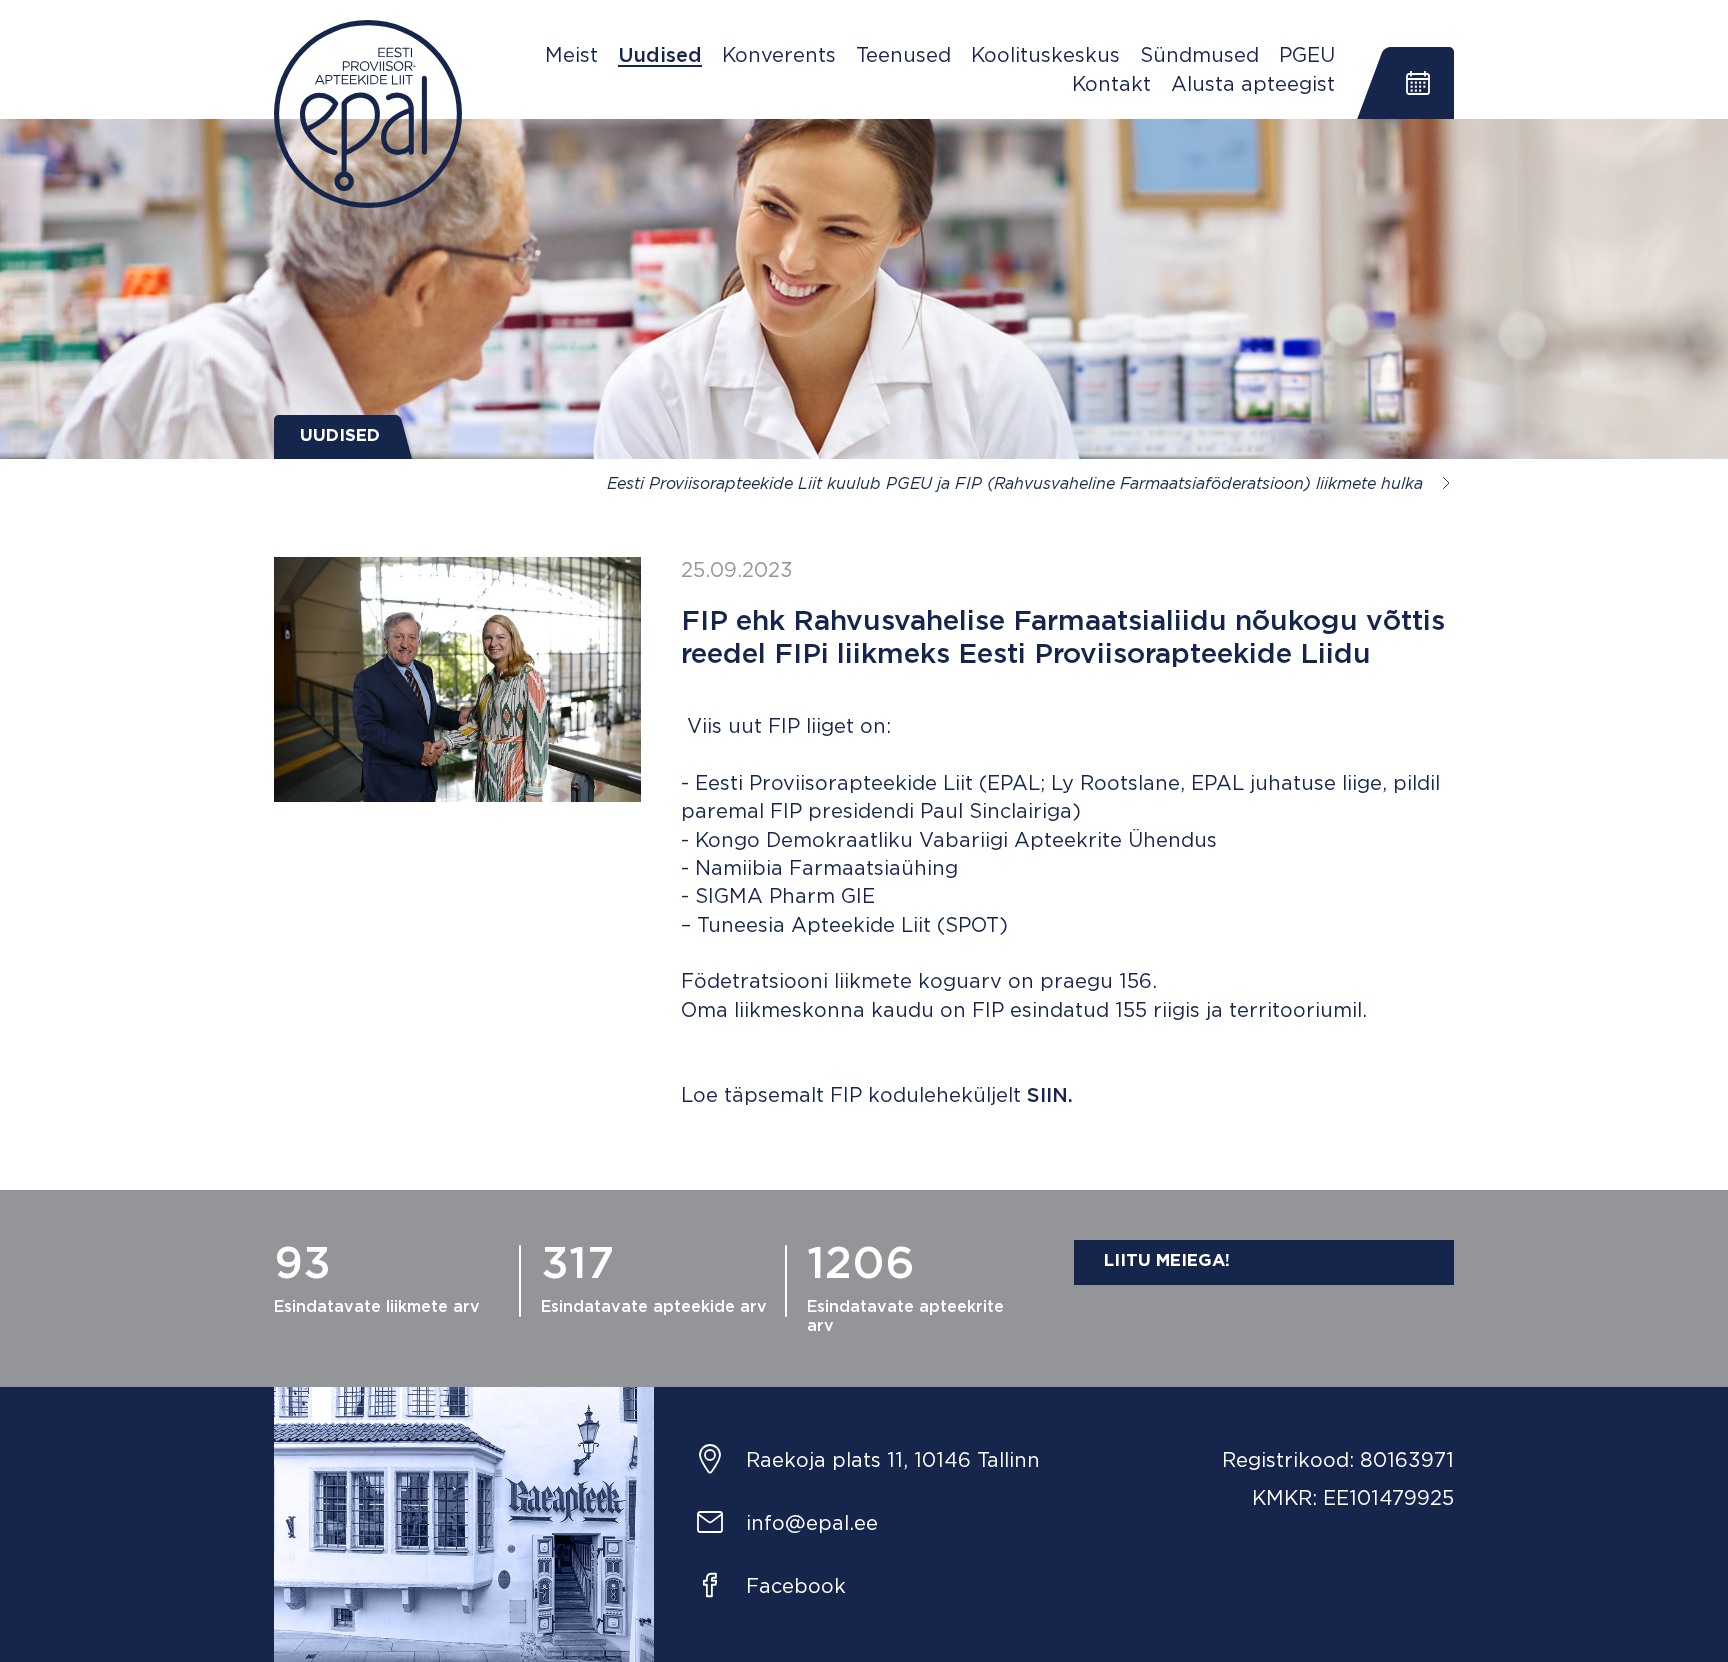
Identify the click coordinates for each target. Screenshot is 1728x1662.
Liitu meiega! (1167, 1261)
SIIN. (1050, 1096)
